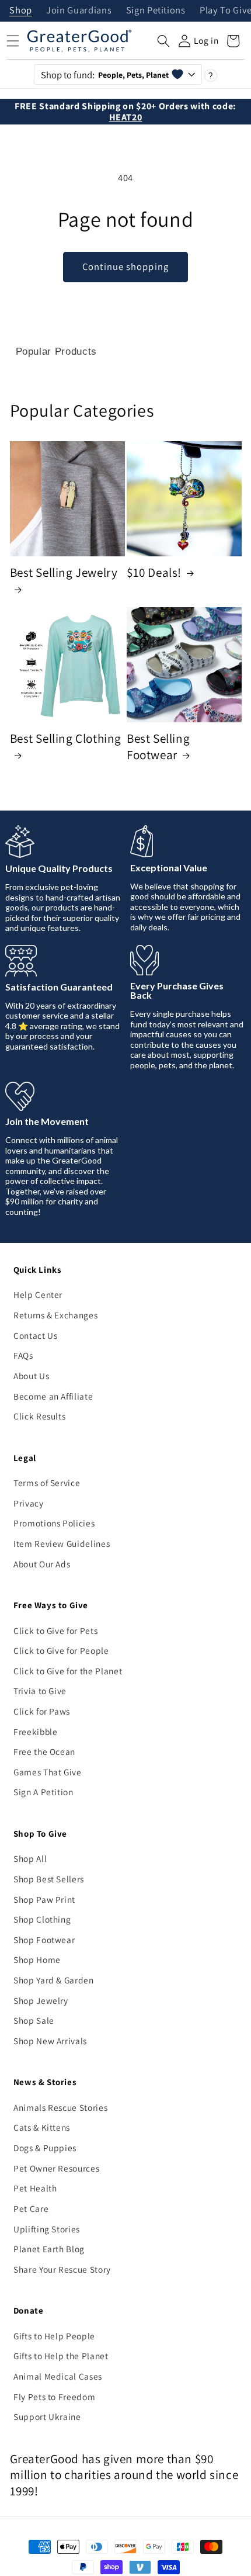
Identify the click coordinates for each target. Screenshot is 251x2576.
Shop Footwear (44, 1940)
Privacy (29, 1503)
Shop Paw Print (44, 1899)
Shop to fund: (105, 75)
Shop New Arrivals (50, 2041)
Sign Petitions (156, 11)
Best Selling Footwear (158, 747)
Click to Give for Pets (56, 1630)
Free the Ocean (44, 1751)
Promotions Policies (54, 1523)
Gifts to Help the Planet (61, 2356)
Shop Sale (34, 2020)
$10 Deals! (154, 572)
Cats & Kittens (42, 2127)
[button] (163, 41)
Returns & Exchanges (56, 1315)
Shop (21, 11)
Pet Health (35, 2188)
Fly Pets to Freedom (55, 2397)
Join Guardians (79, 11)
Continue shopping (125, 266)
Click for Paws (42, 1711)
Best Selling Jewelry (64, 572)
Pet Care (31, 2208)
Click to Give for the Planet (68, 1671)
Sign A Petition (43, 1792)
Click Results (40, 1416)
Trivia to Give (40, 1691)
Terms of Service (47, 1483)
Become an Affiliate (53, 1396)
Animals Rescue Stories (61, 2107)
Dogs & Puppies (45, 2148)
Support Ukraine (47, 2416)
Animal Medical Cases (58, 2376)
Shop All (30, 1858)
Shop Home (37, 1959)
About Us (31, 1376)
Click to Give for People (61, 1650)
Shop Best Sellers (49, 1879)
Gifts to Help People (54, 2336)
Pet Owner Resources (57, 2168)
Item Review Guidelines (62, 1543)
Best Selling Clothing (66, 738)
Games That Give (48, 1772)
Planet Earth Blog (49, 2249)
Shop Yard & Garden (54, 1980)
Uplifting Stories (47, 2229)
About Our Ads (42, 1564)
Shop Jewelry (41, 2000)
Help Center (38, 1294)
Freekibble (36, 1732)
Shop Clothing (42, 1919)
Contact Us (36, 1335)
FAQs (23, 1355)
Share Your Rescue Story (62, 2269)
